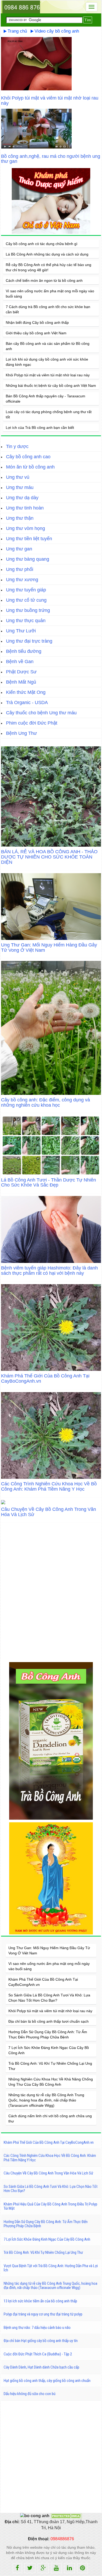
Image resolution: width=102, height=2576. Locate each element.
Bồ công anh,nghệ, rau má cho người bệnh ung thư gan (51, 159)
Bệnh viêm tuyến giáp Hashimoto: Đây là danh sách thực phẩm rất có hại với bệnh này (49, 1271)
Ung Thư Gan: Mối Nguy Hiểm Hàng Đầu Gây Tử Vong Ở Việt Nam (49, 948)
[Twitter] (30, 2568)
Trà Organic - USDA (27, 702)
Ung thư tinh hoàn (25, 508)
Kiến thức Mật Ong (26, 692)
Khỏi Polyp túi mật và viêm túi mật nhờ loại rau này (50, 101)
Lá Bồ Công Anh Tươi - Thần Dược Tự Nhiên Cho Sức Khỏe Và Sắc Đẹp (49, 1183)
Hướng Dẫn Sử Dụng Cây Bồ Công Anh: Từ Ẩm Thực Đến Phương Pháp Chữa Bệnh (46, 2224)
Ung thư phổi (20, 569)
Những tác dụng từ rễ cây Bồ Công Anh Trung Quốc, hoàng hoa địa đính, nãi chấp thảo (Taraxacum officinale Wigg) (46, 2100)
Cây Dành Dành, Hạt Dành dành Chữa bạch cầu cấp (41, 2367)
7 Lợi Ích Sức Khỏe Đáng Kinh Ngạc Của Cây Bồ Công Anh (47, 2239)
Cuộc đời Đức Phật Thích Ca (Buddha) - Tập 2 (38, 2354)
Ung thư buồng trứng (28, 610)
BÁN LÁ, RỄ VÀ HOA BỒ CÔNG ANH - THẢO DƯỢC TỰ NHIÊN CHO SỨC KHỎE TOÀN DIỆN (49, 857)
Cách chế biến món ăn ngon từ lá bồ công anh (44, 280)
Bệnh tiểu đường (24, 651)
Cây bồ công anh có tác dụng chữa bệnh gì (42, 244)
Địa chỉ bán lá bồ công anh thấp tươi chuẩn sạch (49, 2021)
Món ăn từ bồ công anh (30, 467)
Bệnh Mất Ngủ (21, 682)
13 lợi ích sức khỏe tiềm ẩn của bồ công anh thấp (40, 2301)
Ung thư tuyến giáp (26, 590)
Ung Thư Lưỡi (21, 631)
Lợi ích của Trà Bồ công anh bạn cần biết (40, 428)
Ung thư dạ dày (22, 498)
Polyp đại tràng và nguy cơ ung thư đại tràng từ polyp (43, 2314)
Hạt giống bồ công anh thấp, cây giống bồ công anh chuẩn (47, 2381)
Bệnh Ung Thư (21, 733)
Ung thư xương (22, 580)
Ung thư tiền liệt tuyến (29, 539)
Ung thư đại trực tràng (29, 641)
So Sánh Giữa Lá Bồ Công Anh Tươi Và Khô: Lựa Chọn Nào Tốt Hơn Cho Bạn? (51, 2189)
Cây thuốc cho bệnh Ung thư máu (41, 713)
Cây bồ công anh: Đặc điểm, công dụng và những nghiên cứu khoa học (46, 1102)
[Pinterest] (83, 2568)
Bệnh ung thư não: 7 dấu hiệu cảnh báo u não (37, 2328)
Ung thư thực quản (26, 621)
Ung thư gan (19, 549)
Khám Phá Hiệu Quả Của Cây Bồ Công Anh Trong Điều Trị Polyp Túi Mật (50, 2206)
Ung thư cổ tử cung (26, 600)
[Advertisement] (51, 2456)
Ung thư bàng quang (28, 559)
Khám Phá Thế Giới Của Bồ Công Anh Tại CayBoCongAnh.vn (45, 1378)
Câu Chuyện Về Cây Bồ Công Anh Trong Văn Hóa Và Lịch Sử (49, 1512)
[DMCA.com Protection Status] (66, 2516)
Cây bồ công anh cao (28, 457)
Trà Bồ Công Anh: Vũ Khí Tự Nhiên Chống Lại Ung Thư (43, 2252)
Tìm (88, 20)
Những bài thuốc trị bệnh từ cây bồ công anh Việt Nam (51, 386)
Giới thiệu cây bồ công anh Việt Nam (36, 333)
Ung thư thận (20, 518)
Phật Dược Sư (21, 672)
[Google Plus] (43, 2568)
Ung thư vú (18, 477)
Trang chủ (17, 31)
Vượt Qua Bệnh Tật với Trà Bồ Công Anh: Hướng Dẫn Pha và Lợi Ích (51, 2268)
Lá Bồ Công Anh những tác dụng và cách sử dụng (47, 254)
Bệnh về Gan (20, 662)
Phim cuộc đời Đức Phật (32, 723)
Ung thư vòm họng (25, 528)
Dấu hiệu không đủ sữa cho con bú (30, 2394)
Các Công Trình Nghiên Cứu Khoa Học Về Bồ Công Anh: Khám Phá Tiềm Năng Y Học (49, 1486)
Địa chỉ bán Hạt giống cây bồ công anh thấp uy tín (41, 2341)
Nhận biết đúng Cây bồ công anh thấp (37, 322)
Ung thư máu (20, 487)
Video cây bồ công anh (57, 31)
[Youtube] (56, 2568)
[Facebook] (17, 2568)
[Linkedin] (69, 2568)
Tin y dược (17, 446)
